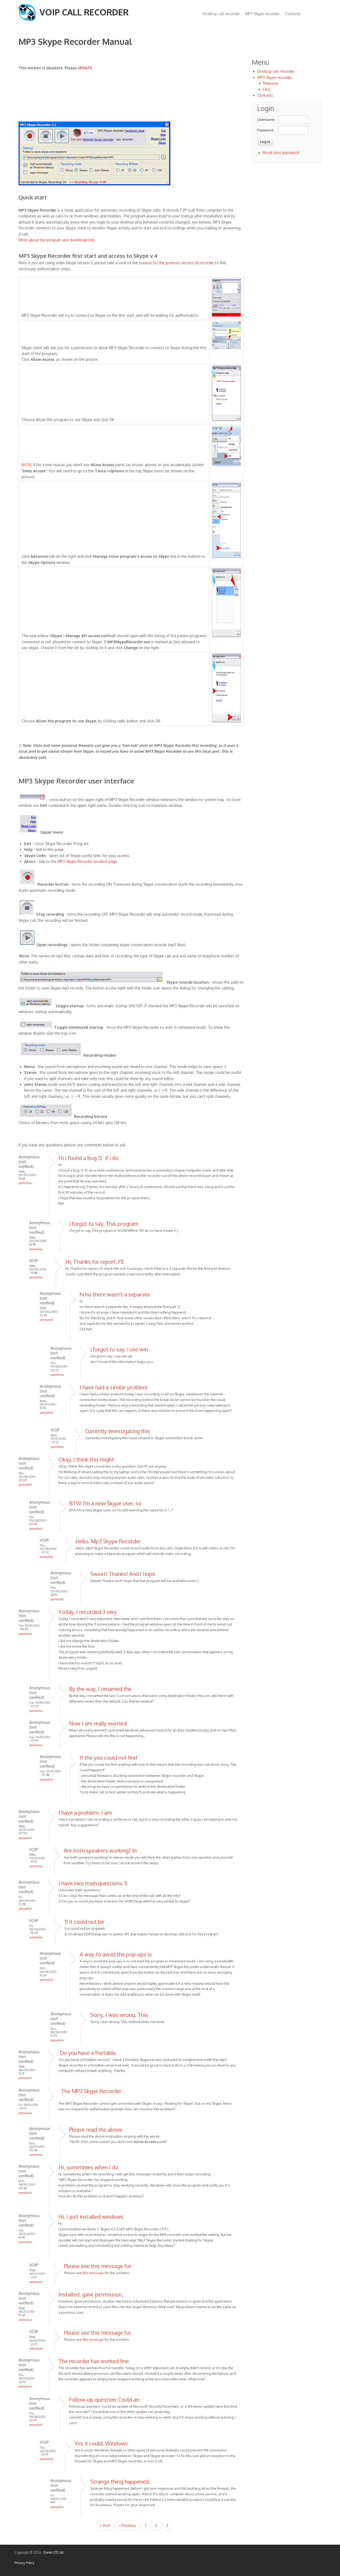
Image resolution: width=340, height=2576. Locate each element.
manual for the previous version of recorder (177, 263)
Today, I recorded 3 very (88, 1612)
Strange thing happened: (120, 2481)
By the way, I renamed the (100, 1689)
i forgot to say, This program (104, 1224)
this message (94, 2273)
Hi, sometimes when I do (88, 2167)
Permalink (25, 1183)
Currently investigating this (118, 1431)
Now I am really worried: (98, 1723)
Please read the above (96, 2129)
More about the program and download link (56, 240)
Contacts (293, 14)
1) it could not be (84, 1922)
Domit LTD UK (53, 2553)
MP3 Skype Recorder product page (87, 861)
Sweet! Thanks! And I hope (123, 1574)
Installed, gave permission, (91, 2294)
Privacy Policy (24, 2563)
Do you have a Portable (87, 2053)
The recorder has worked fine (94, 2361)
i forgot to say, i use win (119, 1349)
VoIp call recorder (84, 12)
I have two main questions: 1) (93, 1883)
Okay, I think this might (86, 1459)
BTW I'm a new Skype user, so (105, 1503)
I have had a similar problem (114, 1387)
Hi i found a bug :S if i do (88, 1158)
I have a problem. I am (85, 1812)
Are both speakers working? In (100, 1850)
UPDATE (85, 68)
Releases (271, 83)
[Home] (27, 20)
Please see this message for (98, 2266)
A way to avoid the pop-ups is (116, 1954)
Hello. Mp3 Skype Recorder (108, 1541)
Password (265, 130)
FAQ (267, 89)
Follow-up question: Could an (104, 2399)
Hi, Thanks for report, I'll (94, 1262)
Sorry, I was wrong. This (119, 2015)
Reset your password (281, 153)
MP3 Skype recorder (262, 14)
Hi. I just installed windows (91, 2217)
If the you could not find (108, 1758)
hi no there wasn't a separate (115, 1294)
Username (265, 119)
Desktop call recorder (221, 14)
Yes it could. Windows (101, 2443)
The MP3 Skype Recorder (90, 2091)
